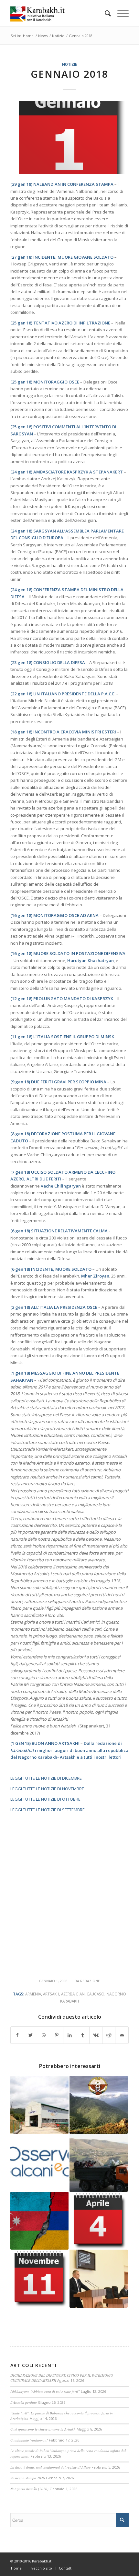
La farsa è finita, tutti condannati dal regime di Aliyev (50, 2467)
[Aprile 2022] (99, 2221)
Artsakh (51, 1994)
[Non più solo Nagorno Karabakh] (39, 2221)
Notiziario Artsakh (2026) (29, 2489)
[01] (69, 138)
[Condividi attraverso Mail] (122, 2035)
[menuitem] (105, 13)
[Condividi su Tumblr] (83, 2035)
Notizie (69, 64)
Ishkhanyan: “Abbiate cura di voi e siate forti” (45, 2391)
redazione (90, 1981)
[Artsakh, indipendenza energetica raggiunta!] (39, 2105)
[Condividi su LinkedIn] (70, 2035)
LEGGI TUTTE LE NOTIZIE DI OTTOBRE (45, 1799)
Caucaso (96, 1994)
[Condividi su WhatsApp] (43, 2035)
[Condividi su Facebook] (17, 2035)
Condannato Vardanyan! (29, 2440)
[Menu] (120, 13)
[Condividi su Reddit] (109, 2035)
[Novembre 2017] (39, 2279)
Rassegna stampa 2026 (28, 2478)
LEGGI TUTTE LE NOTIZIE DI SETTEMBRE (48, 1810)
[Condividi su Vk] (96, 2035)
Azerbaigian (73, 1994)
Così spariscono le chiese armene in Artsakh (43, 2429)
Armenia (33, 1994)
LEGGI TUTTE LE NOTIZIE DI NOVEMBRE (47, 1789)
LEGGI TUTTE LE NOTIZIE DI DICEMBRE (46, 1778)
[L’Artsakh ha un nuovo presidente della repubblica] (99, 2279)
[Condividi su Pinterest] (56, 2035)
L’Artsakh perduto (24, 2402)
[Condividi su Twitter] (31, 2035)
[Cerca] (105, 13)
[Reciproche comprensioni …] (99, 2105)
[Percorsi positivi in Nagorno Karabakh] (39, 2163)
